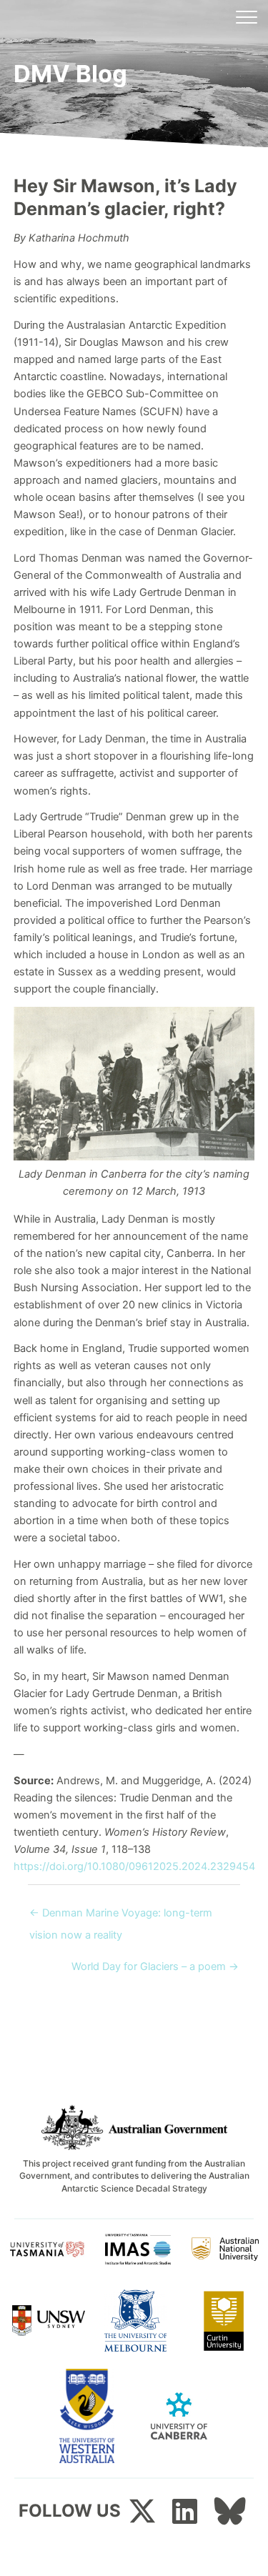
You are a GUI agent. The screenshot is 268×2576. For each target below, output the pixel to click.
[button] (142, 2511)
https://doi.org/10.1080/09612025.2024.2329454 (134, 1866)
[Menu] (247, 18)
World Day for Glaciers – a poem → (155, 1966)
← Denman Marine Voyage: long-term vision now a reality (121, 1916)
